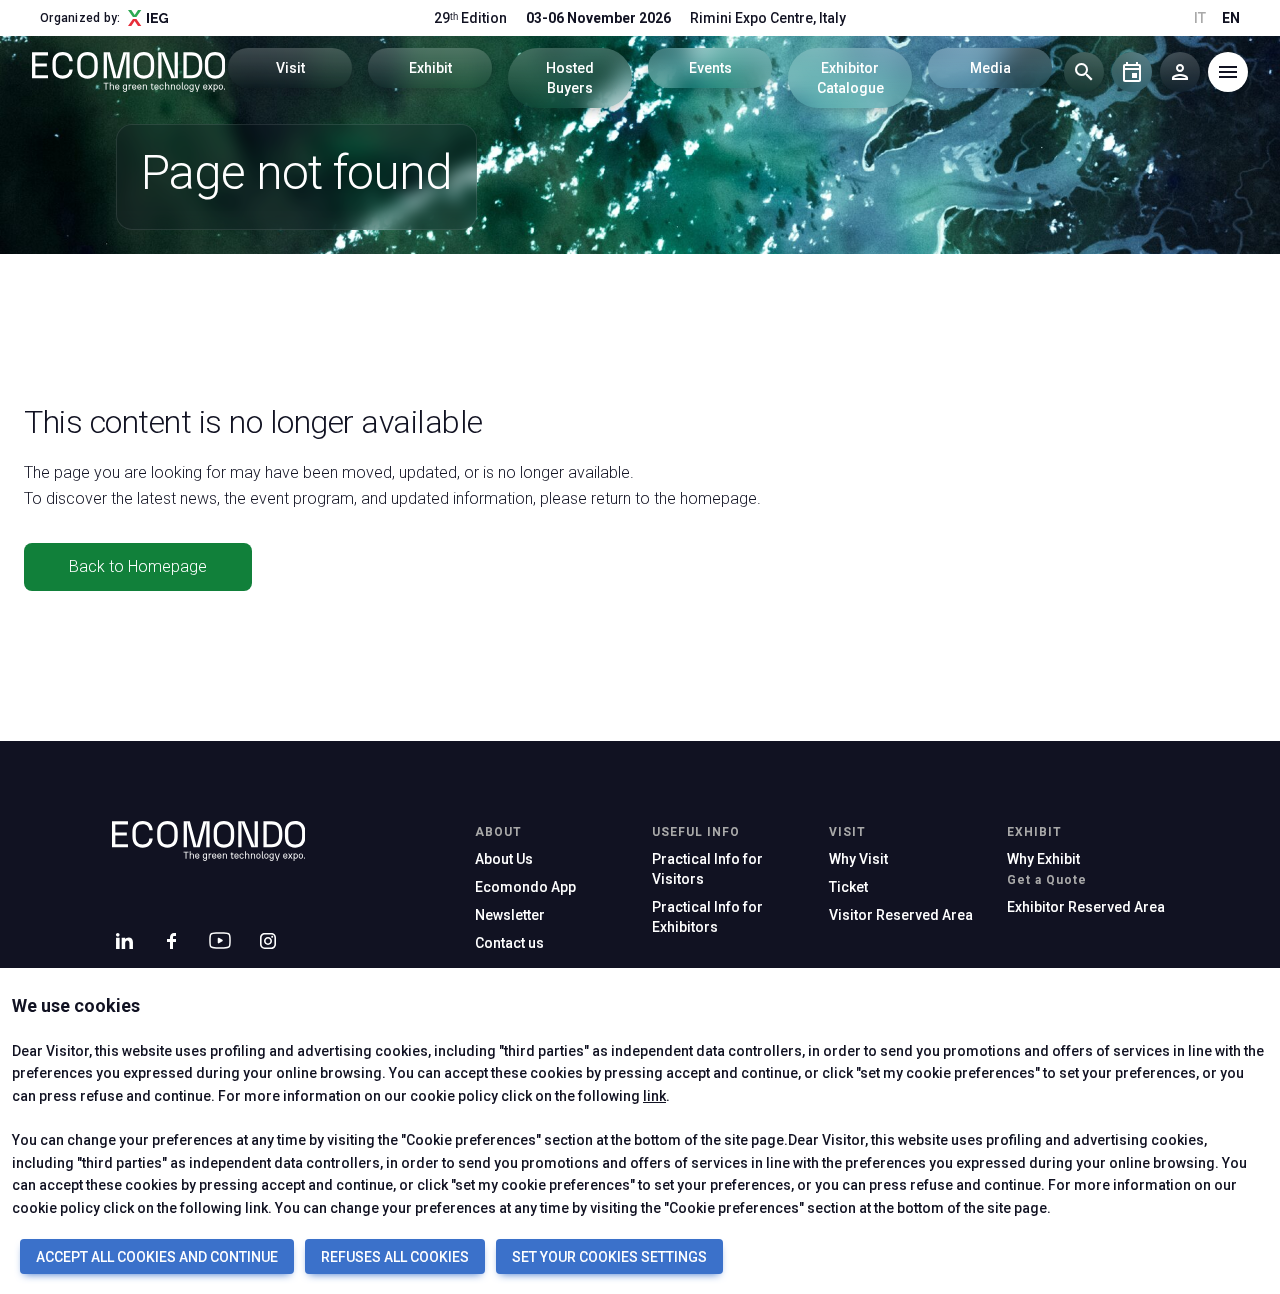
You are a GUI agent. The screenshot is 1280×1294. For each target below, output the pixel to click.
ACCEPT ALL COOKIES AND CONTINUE (157, 1257)
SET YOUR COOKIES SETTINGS (609, 1257)
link (654, 1096)
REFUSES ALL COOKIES (395, 1257)
